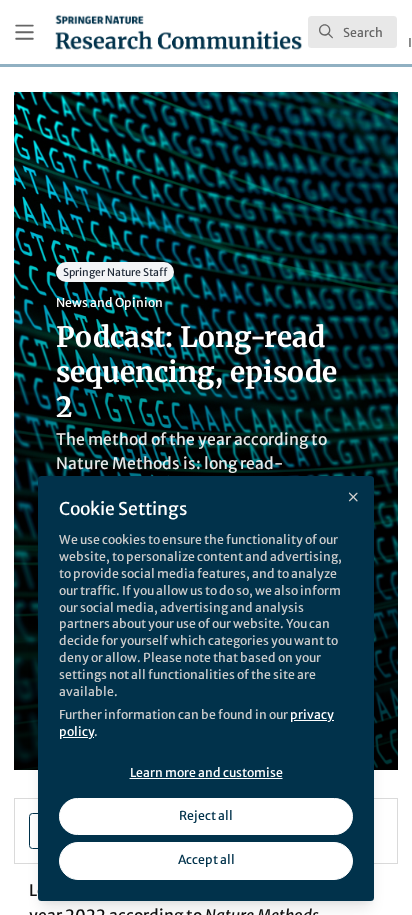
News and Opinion (109, 302)
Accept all (206, 859)
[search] (352, 32)
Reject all (206, 815)
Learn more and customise (206, 772)
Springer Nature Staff (115, 271)
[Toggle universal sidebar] (24, 32)
